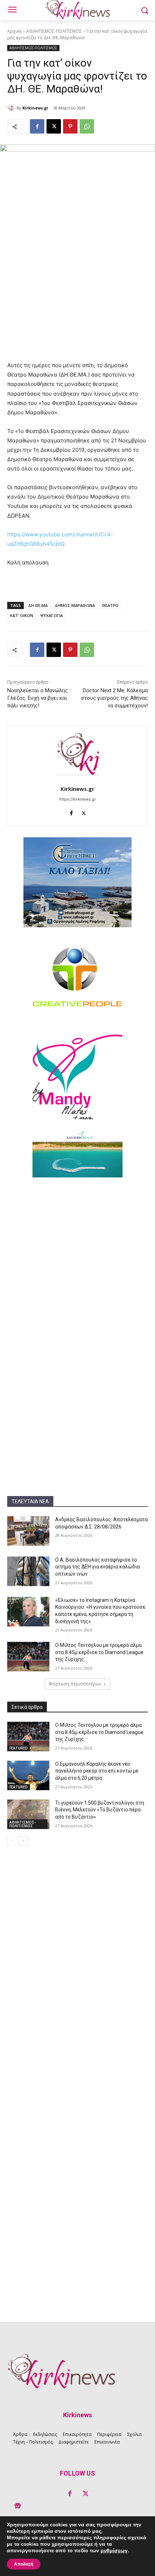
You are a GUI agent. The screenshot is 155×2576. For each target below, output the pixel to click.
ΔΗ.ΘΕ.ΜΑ (38, 605)
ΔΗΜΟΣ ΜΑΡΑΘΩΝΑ (75, 605)
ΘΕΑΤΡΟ (110, 605)
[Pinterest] (70, 126)
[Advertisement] (77, 1264)
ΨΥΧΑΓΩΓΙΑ (52, 615)
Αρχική (14, 31)
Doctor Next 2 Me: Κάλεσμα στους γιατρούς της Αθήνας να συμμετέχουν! (114, 698)
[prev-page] (12, 1841)
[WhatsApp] (87, 126)
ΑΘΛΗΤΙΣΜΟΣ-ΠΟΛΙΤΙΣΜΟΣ (54, 31)
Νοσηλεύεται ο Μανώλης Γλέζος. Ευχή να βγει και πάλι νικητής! (37, 698)
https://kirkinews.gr (77, 799)
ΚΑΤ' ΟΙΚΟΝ (22, 615)
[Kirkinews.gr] (12, 108)
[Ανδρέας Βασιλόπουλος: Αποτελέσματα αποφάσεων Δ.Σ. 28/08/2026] (28, 1531)
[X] (54, 126)
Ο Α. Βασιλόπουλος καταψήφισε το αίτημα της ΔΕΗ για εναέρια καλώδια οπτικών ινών (98, 1567)
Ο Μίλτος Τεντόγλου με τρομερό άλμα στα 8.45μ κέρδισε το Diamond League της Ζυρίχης (99, 1652)
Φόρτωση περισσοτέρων (75, 1684)
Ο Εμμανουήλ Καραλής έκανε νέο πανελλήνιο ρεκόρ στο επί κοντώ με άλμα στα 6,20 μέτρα (97, 1771)
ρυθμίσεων (114, 2551)
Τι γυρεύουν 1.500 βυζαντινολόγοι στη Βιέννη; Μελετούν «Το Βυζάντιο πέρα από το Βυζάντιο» (100, 1810)
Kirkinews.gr (35, 108)
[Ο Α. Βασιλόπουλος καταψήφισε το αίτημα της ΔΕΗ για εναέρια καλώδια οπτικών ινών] (28, 1571)
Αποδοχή (24, 2564)
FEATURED (19, 1748)
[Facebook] (37, 126)
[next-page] (23, 1841)
